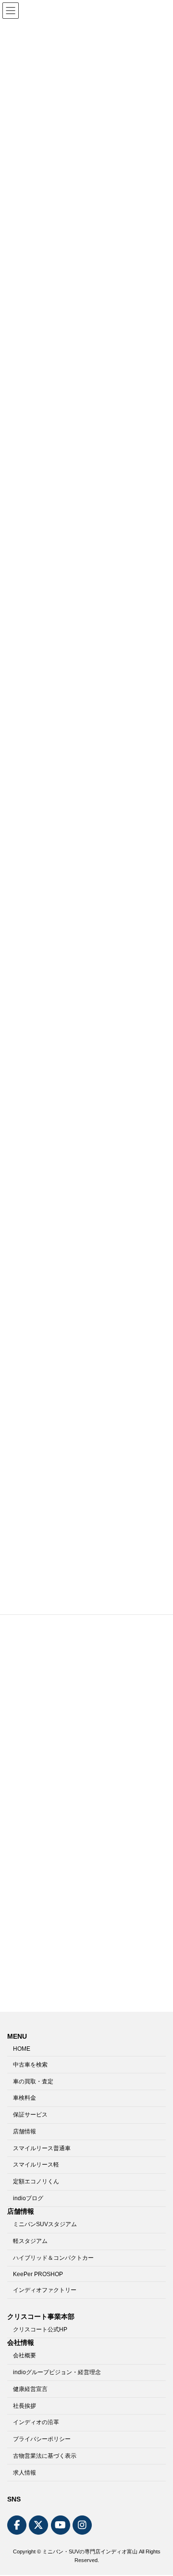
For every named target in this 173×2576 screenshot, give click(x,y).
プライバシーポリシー (42, 2440)
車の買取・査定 (33, 2081)
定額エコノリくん (36, 2182)
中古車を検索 (30, 2065)
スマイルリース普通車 (42, 2148)
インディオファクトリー (45, 2290)
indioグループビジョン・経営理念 (57, 2372)
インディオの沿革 (36, 2423)
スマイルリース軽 (36, 2165)
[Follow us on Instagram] (82, 2526)
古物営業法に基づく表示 (45, 2456)
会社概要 (25, 2356)
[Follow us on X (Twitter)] (38, 2526)
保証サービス (30, 2115)
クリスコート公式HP (40, 2329)
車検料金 (25, 2098)
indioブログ (28, 2198)
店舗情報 (25, 2131)
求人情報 (25, 2473)
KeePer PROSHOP (38, 2274)
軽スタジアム (30, 2242)
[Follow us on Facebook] (17, 2526)
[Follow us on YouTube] (61, 2526)
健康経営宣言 (30, 2389)
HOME (22, 2049)
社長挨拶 (25, 2406)
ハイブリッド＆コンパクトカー (53, 2258)
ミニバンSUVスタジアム (45, 2225)
